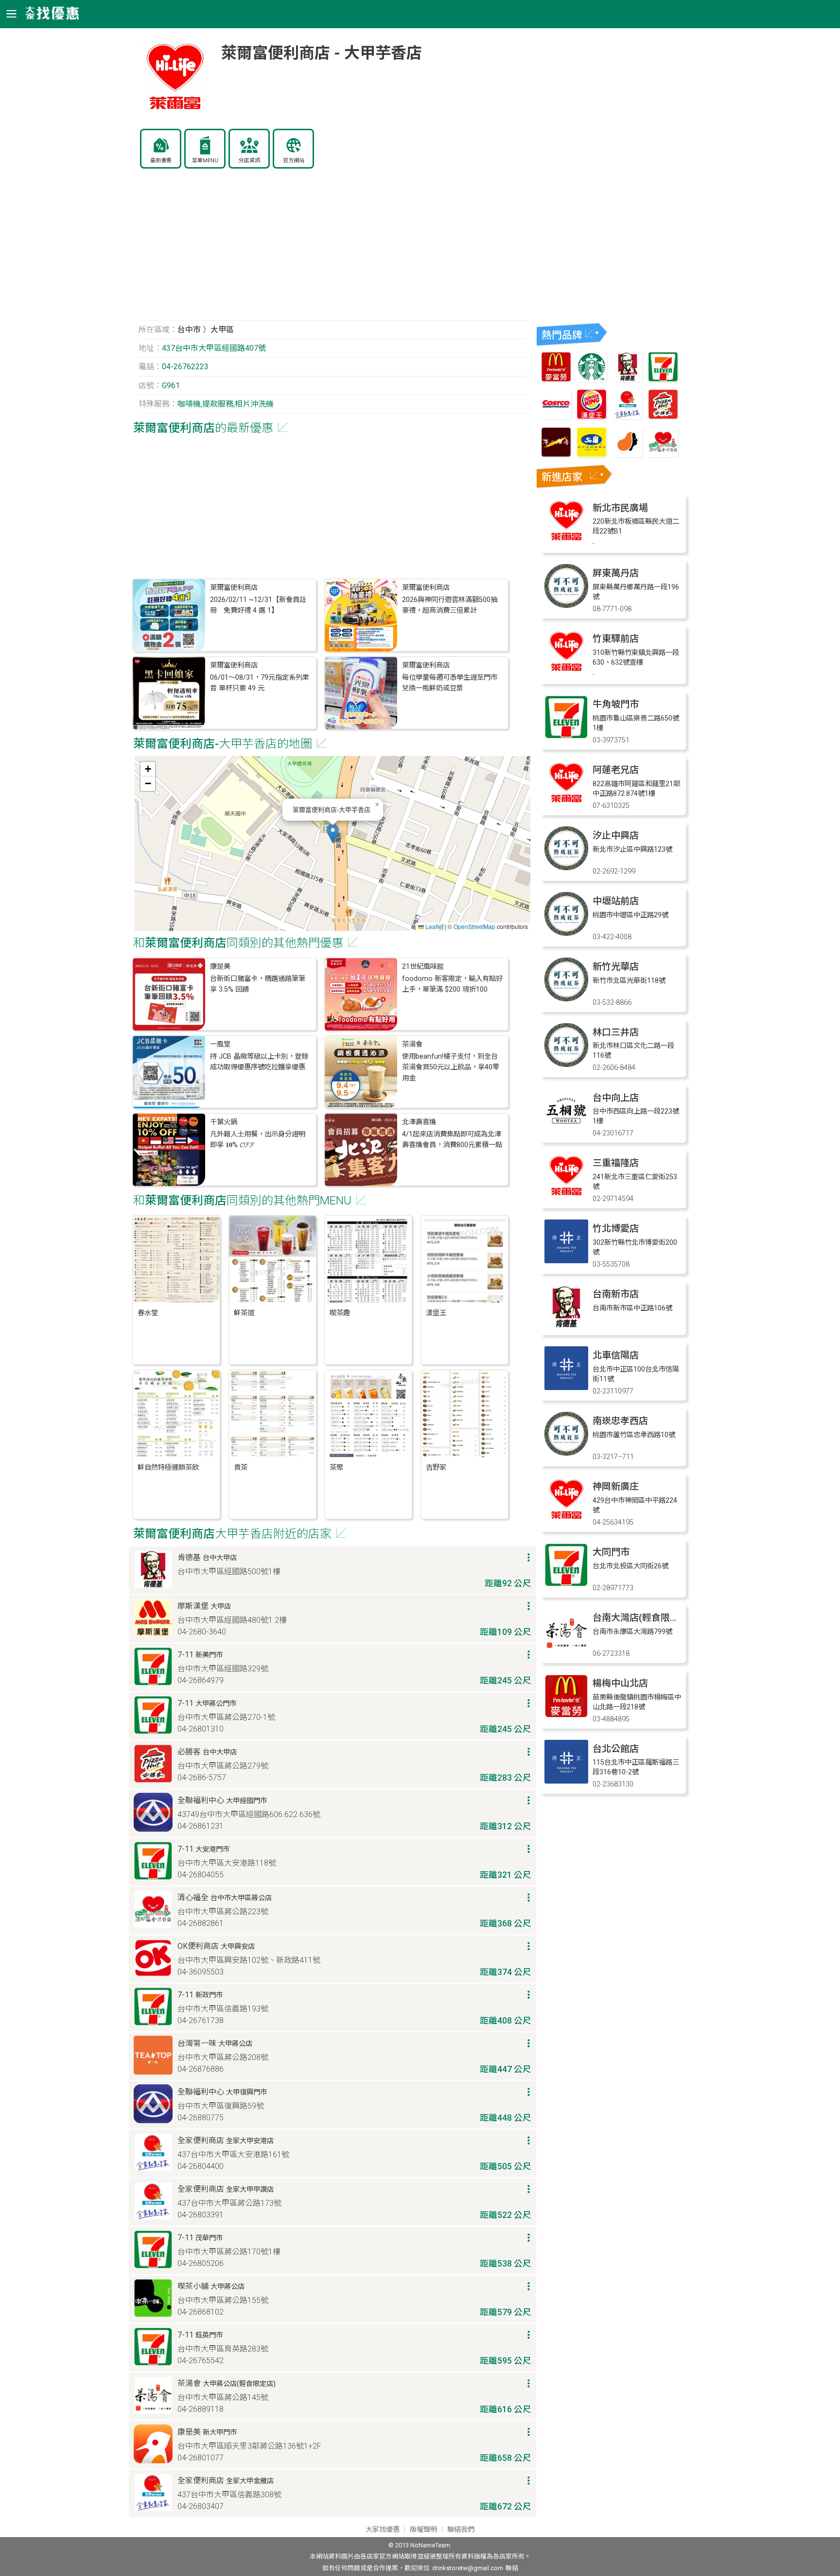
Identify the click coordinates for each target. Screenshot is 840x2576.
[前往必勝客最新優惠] (663, 417)
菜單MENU (205, 161)
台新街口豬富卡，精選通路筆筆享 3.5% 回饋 (258, 984)
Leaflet (434, 926)
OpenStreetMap (474, 926)
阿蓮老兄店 (616, 770)
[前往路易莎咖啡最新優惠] (628, 455)
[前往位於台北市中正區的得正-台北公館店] (566, 1781)
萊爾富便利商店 (234, 588)
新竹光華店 (616, 967)
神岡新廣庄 (616, 1486)
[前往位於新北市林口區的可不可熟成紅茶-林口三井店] (566, 1064)
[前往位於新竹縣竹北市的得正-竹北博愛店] (566, 1261)
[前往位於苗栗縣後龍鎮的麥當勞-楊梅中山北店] (566, 1715)
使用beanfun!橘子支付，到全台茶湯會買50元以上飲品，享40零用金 (451, 1067)
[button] (333, 833)
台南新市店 (616, 1294)
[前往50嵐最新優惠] (592, 455)
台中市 (189, 330)
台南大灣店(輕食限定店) (642, 1618)
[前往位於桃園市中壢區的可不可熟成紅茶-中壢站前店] (566, 933)
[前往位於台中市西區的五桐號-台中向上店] (566, 1130)
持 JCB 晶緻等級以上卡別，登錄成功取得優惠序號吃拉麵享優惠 (259, 1062)
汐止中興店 (616, 835)
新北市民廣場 (620, 508)
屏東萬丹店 (616, 573)
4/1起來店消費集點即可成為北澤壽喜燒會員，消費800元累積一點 (452, 1140)
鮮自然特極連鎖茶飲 (168, 1468)
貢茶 (241, 1468)
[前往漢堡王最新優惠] (592, 417)
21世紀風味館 (423, 967)
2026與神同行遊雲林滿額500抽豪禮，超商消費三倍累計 (450, 605)
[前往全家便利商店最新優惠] (628, 417)
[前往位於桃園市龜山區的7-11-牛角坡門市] (566, 736)
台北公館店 (616, 1749)
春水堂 (148, 1313)
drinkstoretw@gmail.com (468, 2568)
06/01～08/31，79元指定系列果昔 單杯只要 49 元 (260, 683)
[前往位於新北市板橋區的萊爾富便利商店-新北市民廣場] (566, 540)
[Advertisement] (332, 250)
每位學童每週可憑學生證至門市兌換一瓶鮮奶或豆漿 (450, 683)
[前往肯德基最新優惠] (628, 379)
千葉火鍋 (224, 1122)
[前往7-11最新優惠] (663, 379)
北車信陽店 (616, 1355)
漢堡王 (436, 1313)
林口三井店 (616, 1032)
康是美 (220, 967)
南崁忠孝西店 (620, 1421)
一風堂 (220, 1044)
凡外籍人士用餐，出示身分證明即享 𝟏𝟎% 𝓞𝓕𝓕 (258, 1140)
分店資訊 (249, 161)
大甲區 (222, 330)
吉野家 (436, 1468)
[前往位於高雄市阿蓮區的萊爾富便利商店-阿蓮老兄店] (566, 802)
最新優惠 (161, 161)
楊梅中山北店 (620, 1683)
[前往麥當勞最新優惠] (556, 379)
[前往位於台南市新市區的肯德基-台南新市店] (566, 1326)
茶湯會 (412, 1044)
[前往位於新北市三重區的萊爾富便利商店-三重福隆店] (566, 1195)
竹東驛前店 (616, 639)
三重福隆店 (616, 1163)
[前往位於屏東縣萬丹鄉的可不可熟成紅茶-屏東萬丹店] (566, 605)
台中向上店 (616, 1098)
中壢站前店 (616, 901)
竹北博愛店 (616, 1228)
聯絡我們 (461, 2530)
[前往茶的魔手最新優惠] (556, 455)
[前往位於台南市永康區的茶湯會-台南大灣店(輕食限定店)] (566, 1650)
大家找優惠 (383, 2530)
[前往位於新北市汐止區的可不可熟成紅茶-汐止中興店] (566, 867)
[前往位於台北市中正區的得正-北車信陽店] (566, 1387)
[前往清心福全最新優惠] (663, 455)
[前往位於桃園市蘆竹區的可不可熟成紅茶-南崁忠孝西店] (566, 1453)
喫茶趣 (340, 1313)
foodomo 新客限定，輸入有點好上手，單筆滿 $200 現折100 (452, 984)
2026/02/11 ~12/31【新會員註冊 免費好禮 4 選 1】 (258, 605)
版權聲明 (423, 2530)
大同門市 (611, 1552)
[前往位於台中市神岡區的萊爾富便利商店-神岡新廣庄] (566, 1519)
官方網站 (294, 161)
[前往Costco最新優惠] (556, 417)
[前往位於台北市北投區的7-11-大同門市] (566, 1584)
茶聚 (336, 1468)
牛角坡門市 (616, 704)
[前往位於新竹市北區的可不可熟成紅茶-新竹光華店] (566, 999)
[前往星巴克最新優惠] (592, 379)
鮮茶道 (244, 1313)
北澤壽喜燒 (419, 1122)
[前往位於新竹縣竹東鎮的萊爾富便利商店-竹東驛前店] (566, 671)
